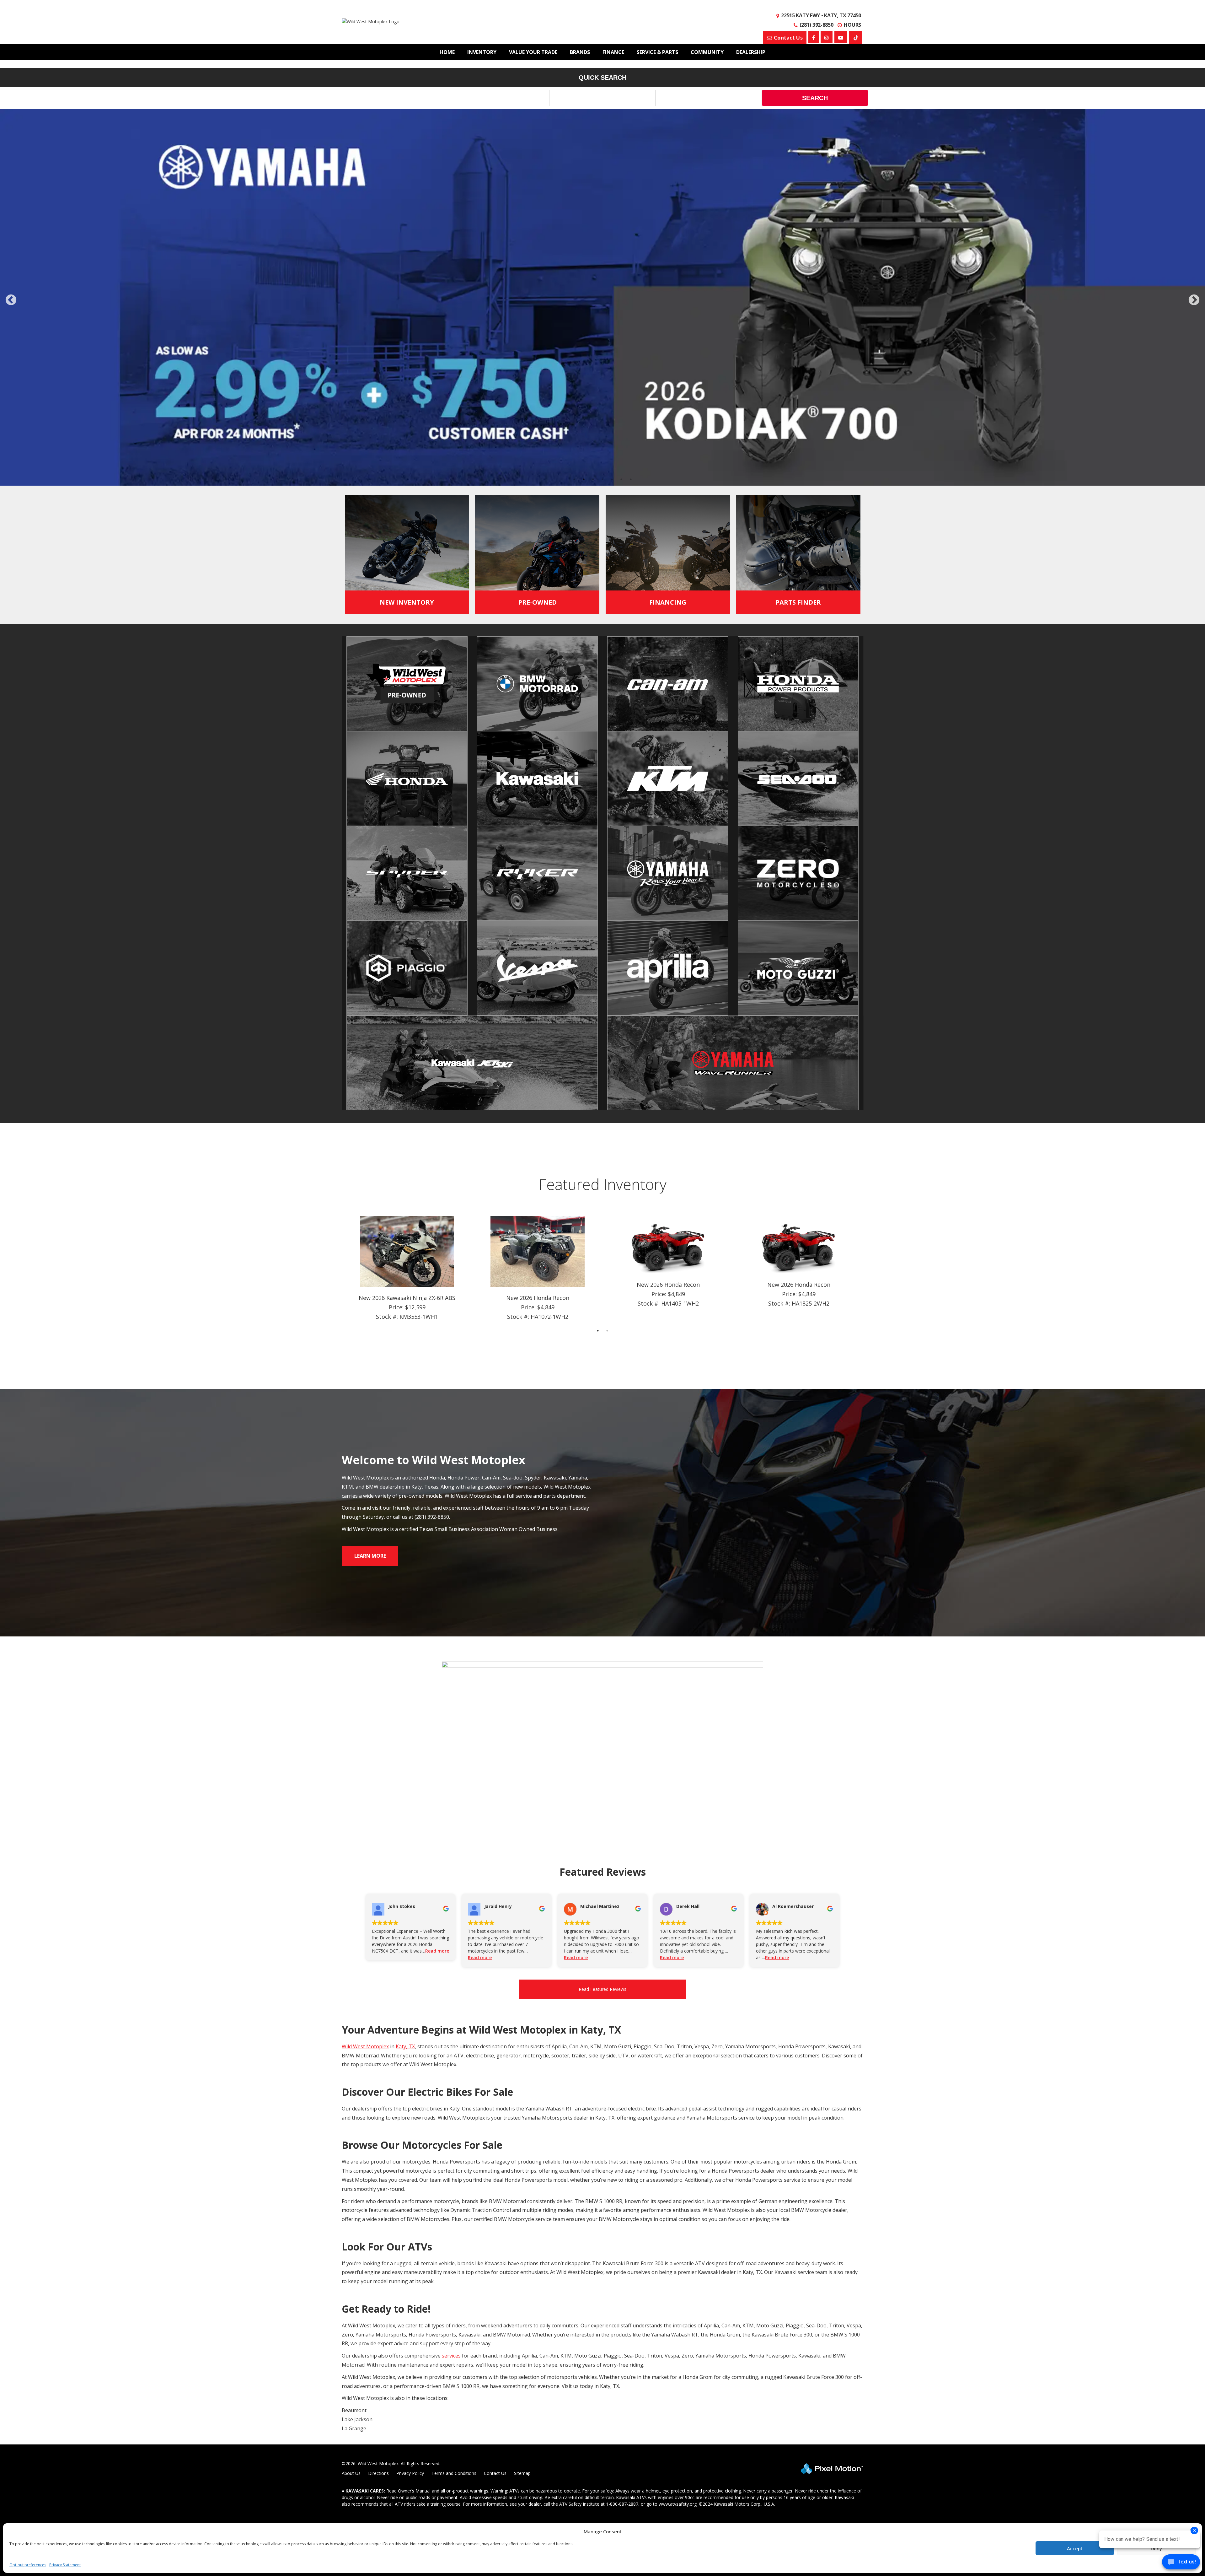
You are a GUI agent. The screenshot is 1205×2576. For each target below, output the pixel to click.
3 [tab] (593, 479)
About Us (351, 2473)
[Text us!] (1181, 2563)
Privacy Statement (65, 2565)
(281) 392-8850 (432, 1517)
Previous (25, 304)
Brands (580, 52)
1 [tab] (574, 479)
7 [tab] (631, 479)
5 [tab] (612, 479)
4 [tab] (603, 479)
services (451, 2356)
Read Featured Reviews (602, 1989)
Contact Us (495, 2473)
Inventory (482, 52)
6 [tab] (621, 479)
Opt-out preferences (28, 2565)
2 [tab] (584, 479)
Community (707, 52)
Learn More (370, 1556)
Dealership (751, 52)
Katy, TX (405, 2046)
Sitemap (522, 2473)
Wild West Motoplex (365, 2046)
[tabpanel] (407, 1269)
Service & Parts (657, 52)
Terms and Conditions (454, 2473)
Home (447, 52)
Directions (378, 2473)
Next (1194, 300)
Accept (1075, 2548)
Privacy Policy (410, 2473)
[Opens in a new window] (814, 37)
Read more (437, 1951)
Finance (613, 52)
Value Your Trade (533, 52)
